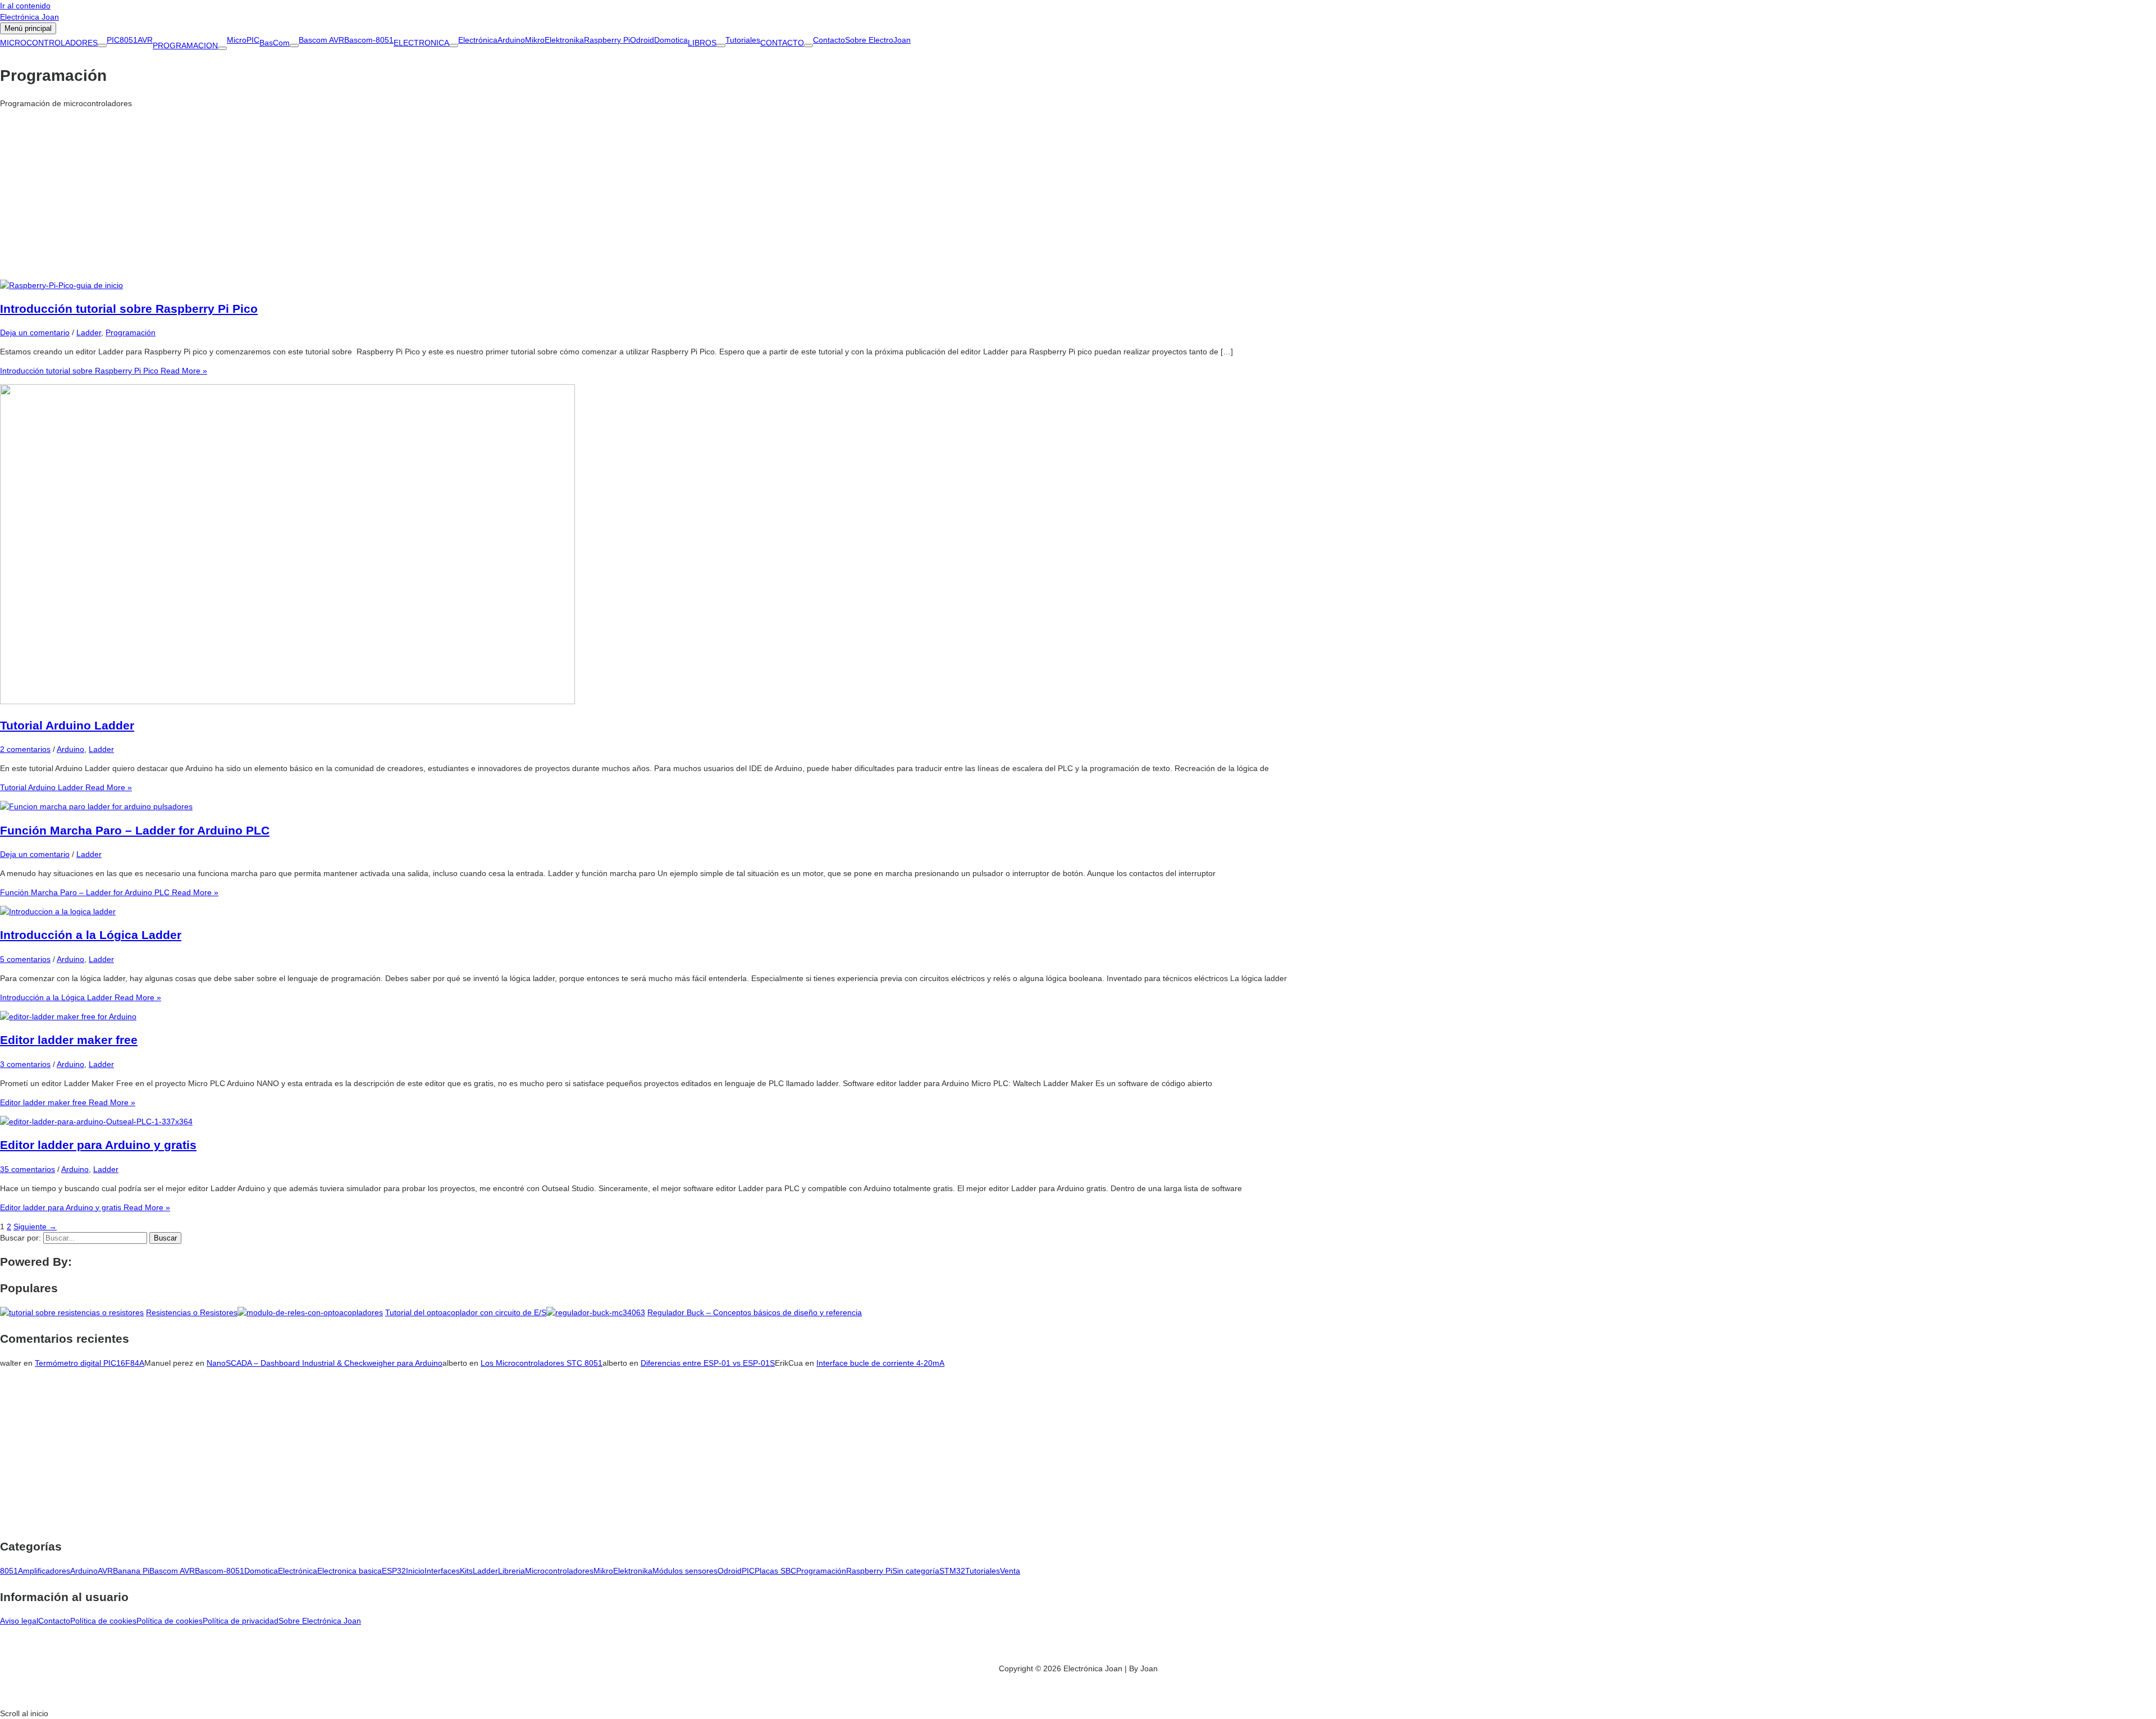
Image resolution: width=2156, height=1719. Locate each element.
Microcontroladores (559, 1571)
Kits (466, 1571)
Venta (1010, 1571)
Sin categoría (916, 1571)
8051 (129, 40)
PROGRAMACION (185, 45)
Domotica (671, 40)
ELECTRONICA (421, 43)
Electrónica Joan (29, 17)
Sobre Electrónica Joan (320, 1621)
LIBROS (702, 43)
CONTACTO (782, 43)
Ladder (89, 332)
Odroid (642, 40)
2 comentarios (25, 749)
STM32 (952, 1571)
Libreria (511, 1571)
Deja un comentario (35, 332)
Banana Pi (131, 1571)
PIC (113, 40)
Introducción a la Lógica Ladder (91, 935)
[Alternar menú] (102, 45)
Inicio (415, 1571)
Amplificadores (44, 1571)
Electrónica (478, 40)
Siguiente (35, 1226)
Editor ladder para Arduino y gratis (98, 1145)
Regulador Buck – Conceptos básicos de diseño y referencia (755, 1312)
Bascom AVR (321, 40)
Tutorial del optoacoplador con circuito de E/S (466, 1312)
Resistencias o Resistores (192, 1312)
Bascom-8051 (369, 40)
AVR (145, 40)
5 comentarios (25, 959)
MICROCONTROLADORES (49, 43)
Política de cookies (103, 1621)
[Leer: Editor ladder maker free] (68, 1016)
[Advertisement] (1078, 195)
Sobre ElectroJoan (878, 40)
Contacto (829, 40)
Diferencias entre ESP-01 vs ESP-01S (708, 1363)
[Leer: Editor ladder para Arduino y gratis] (96, 1121)
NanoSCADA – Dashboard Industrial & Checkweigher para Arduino (325, 1363)
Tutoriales (743, 40)
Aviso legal (19, 1621)
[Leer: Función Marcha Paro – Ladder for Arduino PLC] (96, 806)
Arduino (511, 40)
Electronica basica (350, 1571)
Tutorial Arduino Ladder (67, 725)
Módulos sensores (685, 1571)
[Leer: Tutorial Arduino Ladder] (287, 701)
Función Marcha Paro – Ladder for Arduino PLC (135, 830)
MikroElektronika (554, 40)
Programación (131, 332)
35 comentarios (28, 1169)
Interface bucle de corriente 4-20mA (880, 1363)
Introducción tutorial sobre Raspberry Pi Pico (129, 309)
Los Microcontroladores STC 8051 (542, 1363)
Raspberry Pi (607, 40)
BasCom (275, 43)
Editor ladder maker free (69, 1040)
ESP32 (394, 1571)
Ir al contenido (25, 6)
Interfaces (442, 1571)
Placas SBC (775, 1571)
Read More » (104, 371)
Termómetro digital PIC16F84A (90, 1363)
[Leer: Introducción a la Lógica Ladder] (58, 911)
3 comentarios (25, 1064)
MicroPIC (243, 40)
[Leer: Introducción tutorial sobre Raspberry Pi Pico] (61, 285)
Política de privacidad (241, 1621)
